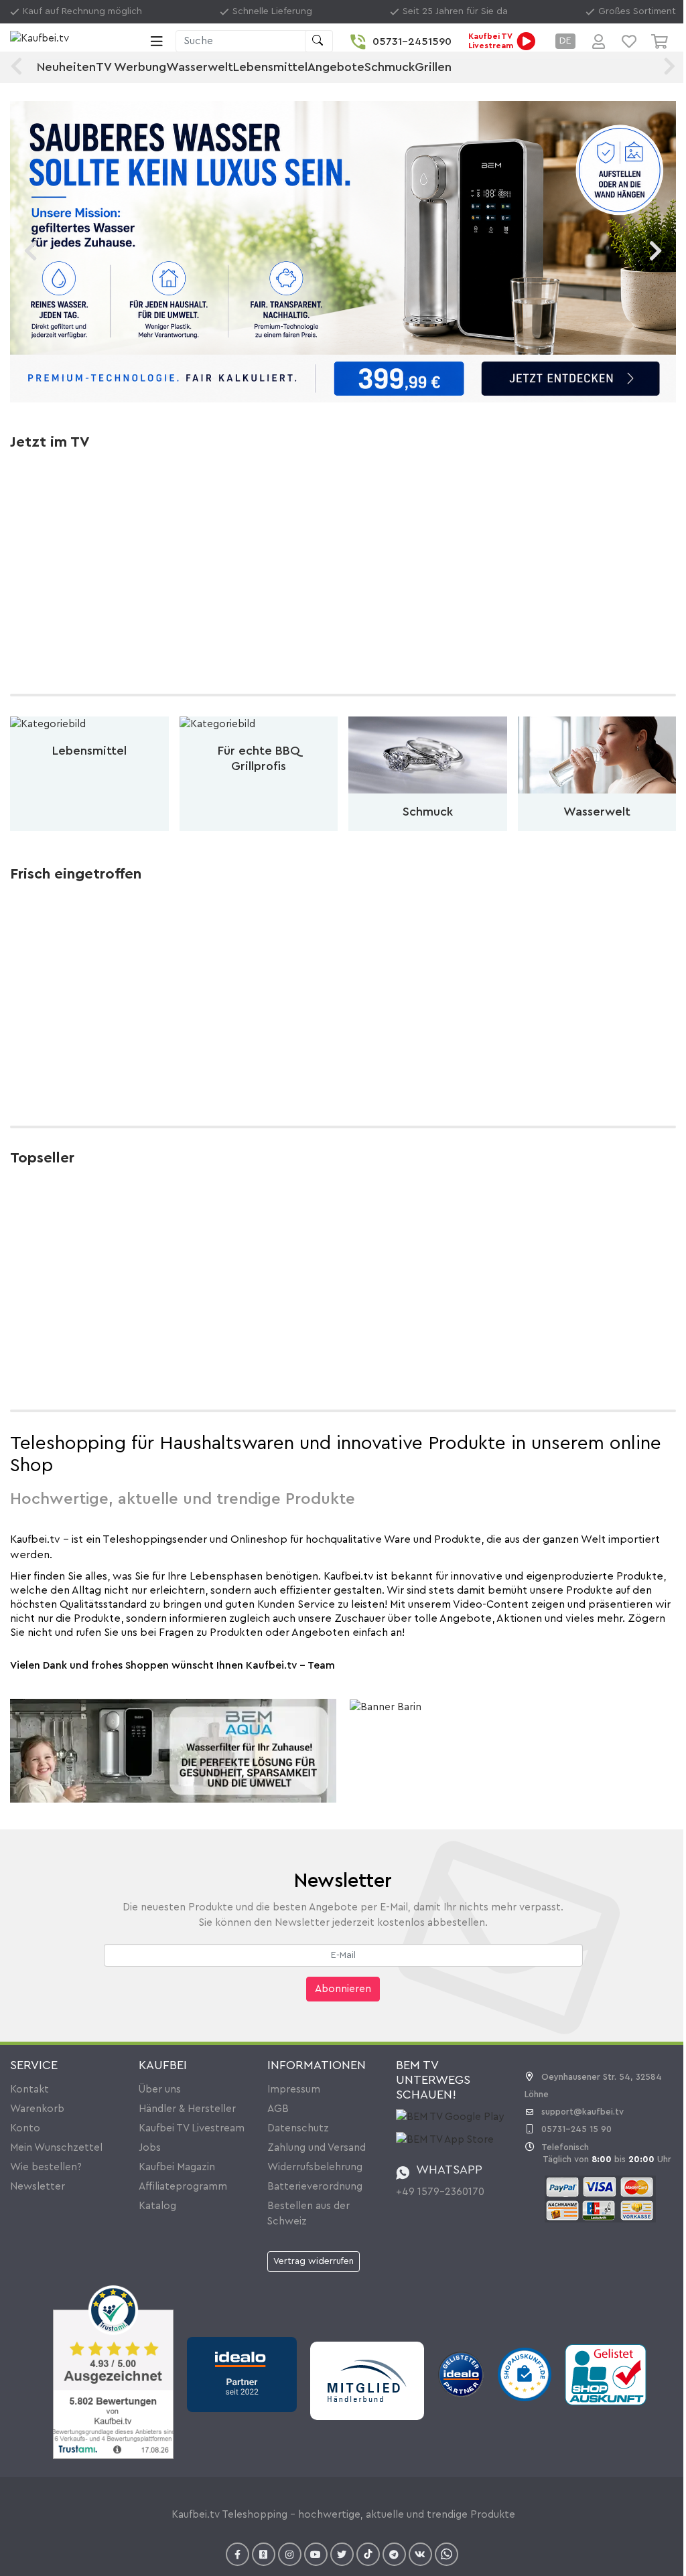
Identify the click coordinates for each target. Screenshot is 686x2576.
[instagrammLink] (290, 2554)
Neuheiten (66, 67)
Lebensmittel (270, 67)
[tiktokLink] (368, 2554)
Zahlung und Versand (317, 2148)
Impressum (294, 2090)
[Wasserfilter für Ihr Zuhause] (173, 1751)
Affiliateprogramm (183, 2187)
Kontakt (29, 2090)
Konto (25, 2128)
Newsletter (38, 2187)
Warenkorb (37, 2109)
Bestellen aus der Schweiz (308, 2214)
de (565, 41)
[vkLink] (420, 2554)
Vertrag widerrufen (314, 2261)
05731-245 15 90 (576, 2129)
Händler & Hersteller (187, 2109)
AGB (278, 2109)
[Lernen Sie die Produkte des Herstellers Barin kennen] (386, 1707)
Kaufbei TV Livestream (192, 2128)
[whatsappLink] (447, 2554)
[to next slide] (656, 251)
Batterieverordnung (315, 2187)
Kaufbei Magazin (177, 2167)
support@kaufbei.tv (582, 2112)
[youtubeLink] (316, 2554)
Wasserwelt (200, 67)
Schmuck (390, 67)
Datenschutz (298, 2128)
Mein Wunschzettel (56, 2148)
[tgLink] (394, 2554)
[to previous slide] (30, 251)
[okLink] (264, 2554)
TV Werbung (131, 67)
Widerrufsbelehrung (315, 2167)
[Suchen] (319, 41)
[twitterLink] (342, 2554)
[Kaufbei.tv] (77, 41)
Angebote (336, 67)
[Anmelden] (599, 42)
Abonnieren (343, 1989)
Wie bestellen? (46, 2167)
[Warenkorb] (664, 42)
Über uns (160, 2090)
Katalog (157, 2206)
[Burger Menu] (157, 42)
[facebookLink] (237, 2554)
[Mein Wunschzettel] (629, 42)
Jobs (150, 2148)
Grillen (433, 67)
